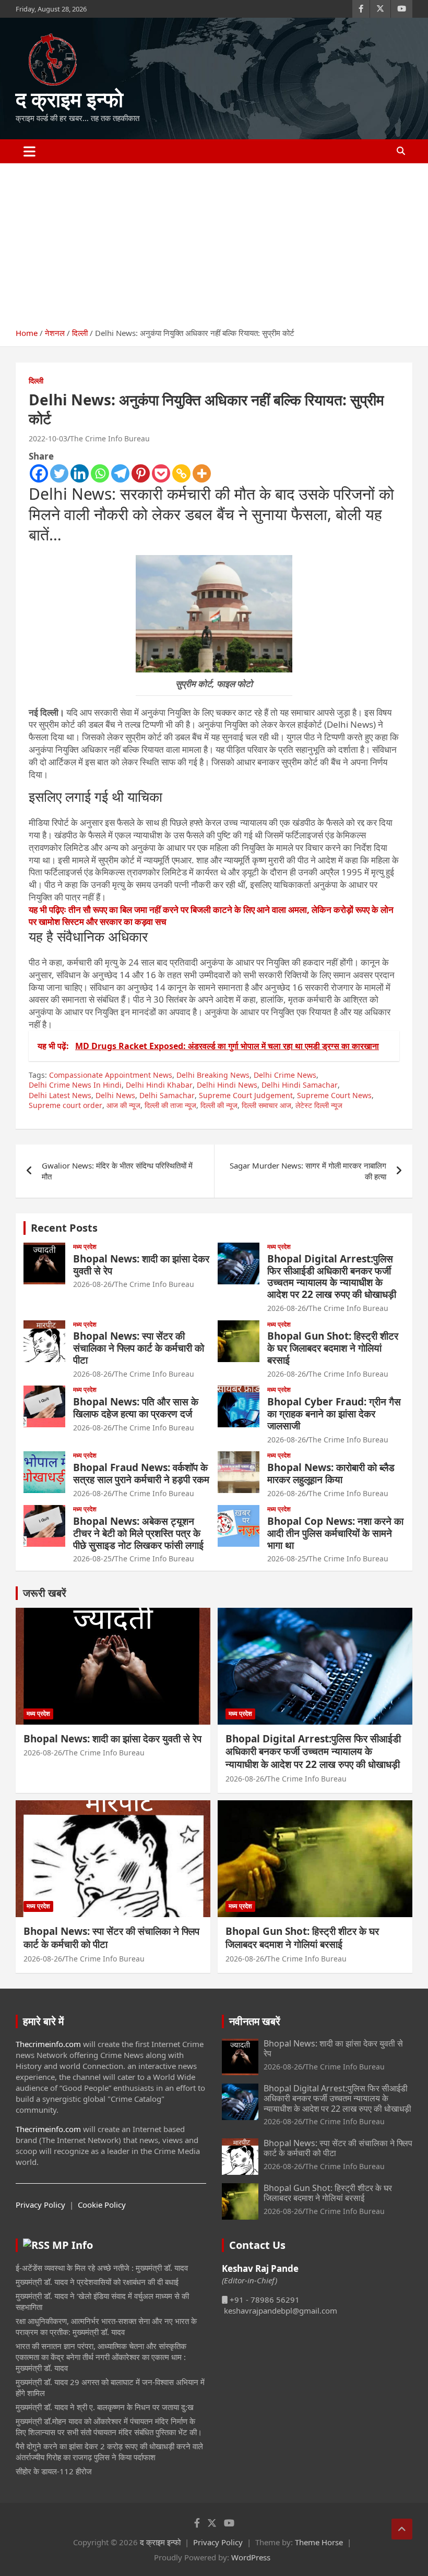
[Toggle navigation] (29, 151)
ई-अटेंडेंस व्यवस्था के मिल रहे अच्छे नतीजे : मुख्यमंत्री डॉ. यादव (102, 2268)
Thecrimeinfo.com (48, 2044)
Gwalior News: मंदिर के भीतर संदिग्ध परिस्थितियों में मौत (117, 1171)
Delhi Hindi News (227, 1085)
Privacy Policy (40, 2205)
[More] (202, 473)
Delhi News (115, 1095)
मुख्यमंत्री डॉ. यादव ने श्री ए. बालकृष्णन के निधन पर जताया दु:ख (105, 2407)
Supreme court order (66, 1105)
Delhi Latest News (60, 1095)
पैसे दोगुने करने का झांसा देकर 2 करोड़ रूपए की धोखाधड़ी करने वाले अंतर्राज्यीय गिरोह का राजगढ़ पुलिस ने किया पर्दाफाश (109, 2452)
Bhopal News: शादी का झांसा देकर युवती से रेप (141, 1265)
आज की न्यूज (123, 1105)
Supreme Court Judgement (246, 1095)
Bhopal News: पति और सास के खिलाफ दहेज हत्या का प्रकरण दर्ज (136, 1408)
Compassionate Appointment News (111, 1075)
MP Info (73, 2245)
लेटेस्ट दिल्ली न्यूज (319, 1105)
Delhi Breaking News (213, 1075)
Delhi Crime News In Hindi (75, 1085)
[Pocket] (161, 473)
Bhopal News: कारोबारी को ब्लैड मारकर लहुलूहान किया (331, 1473)
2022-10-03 (48, 438)
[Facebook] (39, 473)
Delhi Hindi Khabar (159, 1085)
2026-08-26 (92, 1284)
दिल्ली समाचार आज (266, 1105)
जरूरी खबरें (45, 1593)
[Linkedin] (80, 473)
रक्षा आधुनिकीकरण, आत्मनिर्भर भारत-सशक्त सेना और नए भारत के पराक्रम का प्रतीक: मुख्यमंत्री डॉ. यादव (106, 2326)
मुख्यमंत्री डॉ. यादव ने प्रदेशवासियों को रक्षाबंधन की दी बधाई (97, 2282)
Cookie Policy (102, 2205)
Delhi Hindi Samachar (300, 1085)
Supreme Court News (334, 1095)
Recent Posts (64, 1228)
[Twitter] (59, 473)
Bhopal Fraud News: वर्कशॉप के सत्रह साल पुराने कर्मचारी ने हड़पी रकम (141, 1473)
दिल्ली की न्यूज (219, 1105)
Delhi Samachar (167, 1095)
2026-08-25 (92, 1558)
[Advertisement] (214, 242)
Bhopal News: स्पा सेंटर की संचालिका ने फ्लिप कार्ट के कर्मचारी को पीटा (139, 1348)
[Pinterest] (141, 473)
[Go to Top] (402, 2529)
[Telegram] (120, 473)
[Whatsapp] (100, 473)
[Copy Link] (181, 473)
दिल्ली (36, 381)
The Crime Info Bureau (110, 438)
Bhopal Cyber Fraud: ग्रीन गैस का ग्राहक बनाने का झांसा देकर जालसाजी (334, 1414)
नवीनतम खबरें (255, 2021)
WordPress (251, 2557)
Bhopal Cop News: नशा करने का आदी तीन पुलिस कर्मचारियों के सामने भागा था (335, 1533)
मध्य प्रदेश (85, 1247)
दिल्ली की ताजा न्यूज (170, 1105)
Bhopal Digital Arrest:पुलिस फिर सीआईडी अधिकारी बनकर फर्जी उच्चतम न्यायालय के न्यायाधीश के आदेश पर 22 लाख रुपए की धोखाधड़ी (332, 1277)
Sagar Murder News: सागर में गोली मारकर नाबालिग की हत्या (308, 1171)
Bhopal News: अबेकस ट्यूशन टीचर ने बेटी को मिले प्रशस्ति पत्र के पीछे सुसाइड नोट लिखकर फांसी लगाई (138, 1533)
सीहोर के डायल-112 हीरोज (54, 2471)
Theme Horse (319, 2542)
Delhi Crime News (285, 1075)
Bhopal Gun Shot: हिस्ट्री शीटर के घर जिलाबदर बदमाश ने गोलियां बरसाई (333, 1348)
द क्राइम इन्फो (69, 99)
